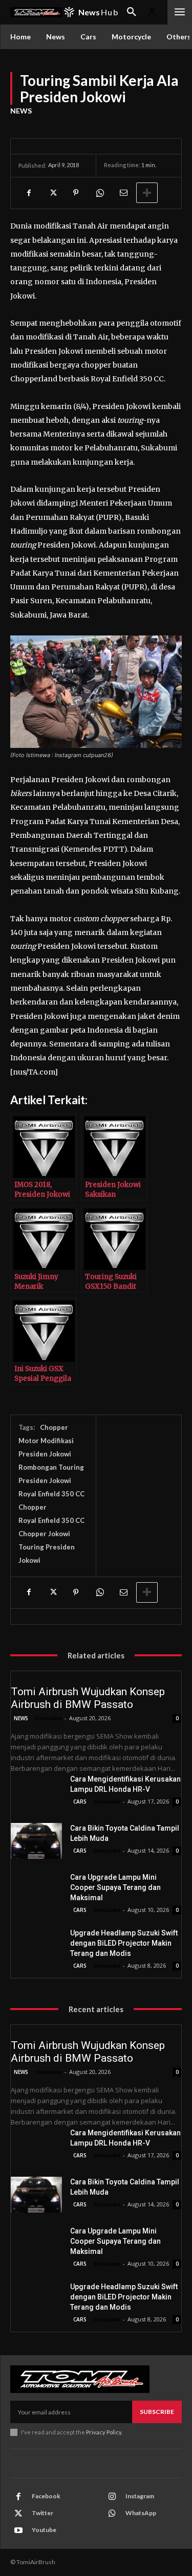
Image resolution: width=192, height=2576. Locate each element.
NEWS (21, 111)
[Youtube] (18, 2531)
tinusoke (49, 1718)
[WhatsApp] (99, 193)
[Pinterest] (76, 193)
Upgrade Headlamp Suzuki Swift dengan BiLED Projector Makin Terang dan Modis (124, 1943)
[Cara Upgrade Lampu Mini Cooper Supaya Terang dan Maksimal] (36, 1890)
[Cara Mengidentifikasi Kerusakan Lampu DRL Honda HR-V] (36, 1792)
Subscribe (157, 2412)
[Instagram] (112, 2497)
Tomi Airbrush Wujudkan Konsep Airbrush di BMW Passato (88, 1698)
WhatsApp (141, 2513)
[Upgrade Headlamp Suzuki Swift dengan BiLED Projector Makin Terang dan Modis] (36, 1946)
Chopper (54, 1427)
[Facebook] (29, 193)
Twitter (42, 2513)
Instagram (140, 2496)
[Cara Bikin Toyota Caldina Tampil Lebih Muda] (36, 1841)
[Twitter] (52, 193)
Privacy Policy (104, 2432)
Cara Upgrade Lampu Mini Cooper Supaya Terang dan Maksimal (115, 1887)
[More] (147, 193)
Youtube (44, 2530)
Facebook (46, 2496)
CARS (80, 1802)
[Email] (123, 193)
